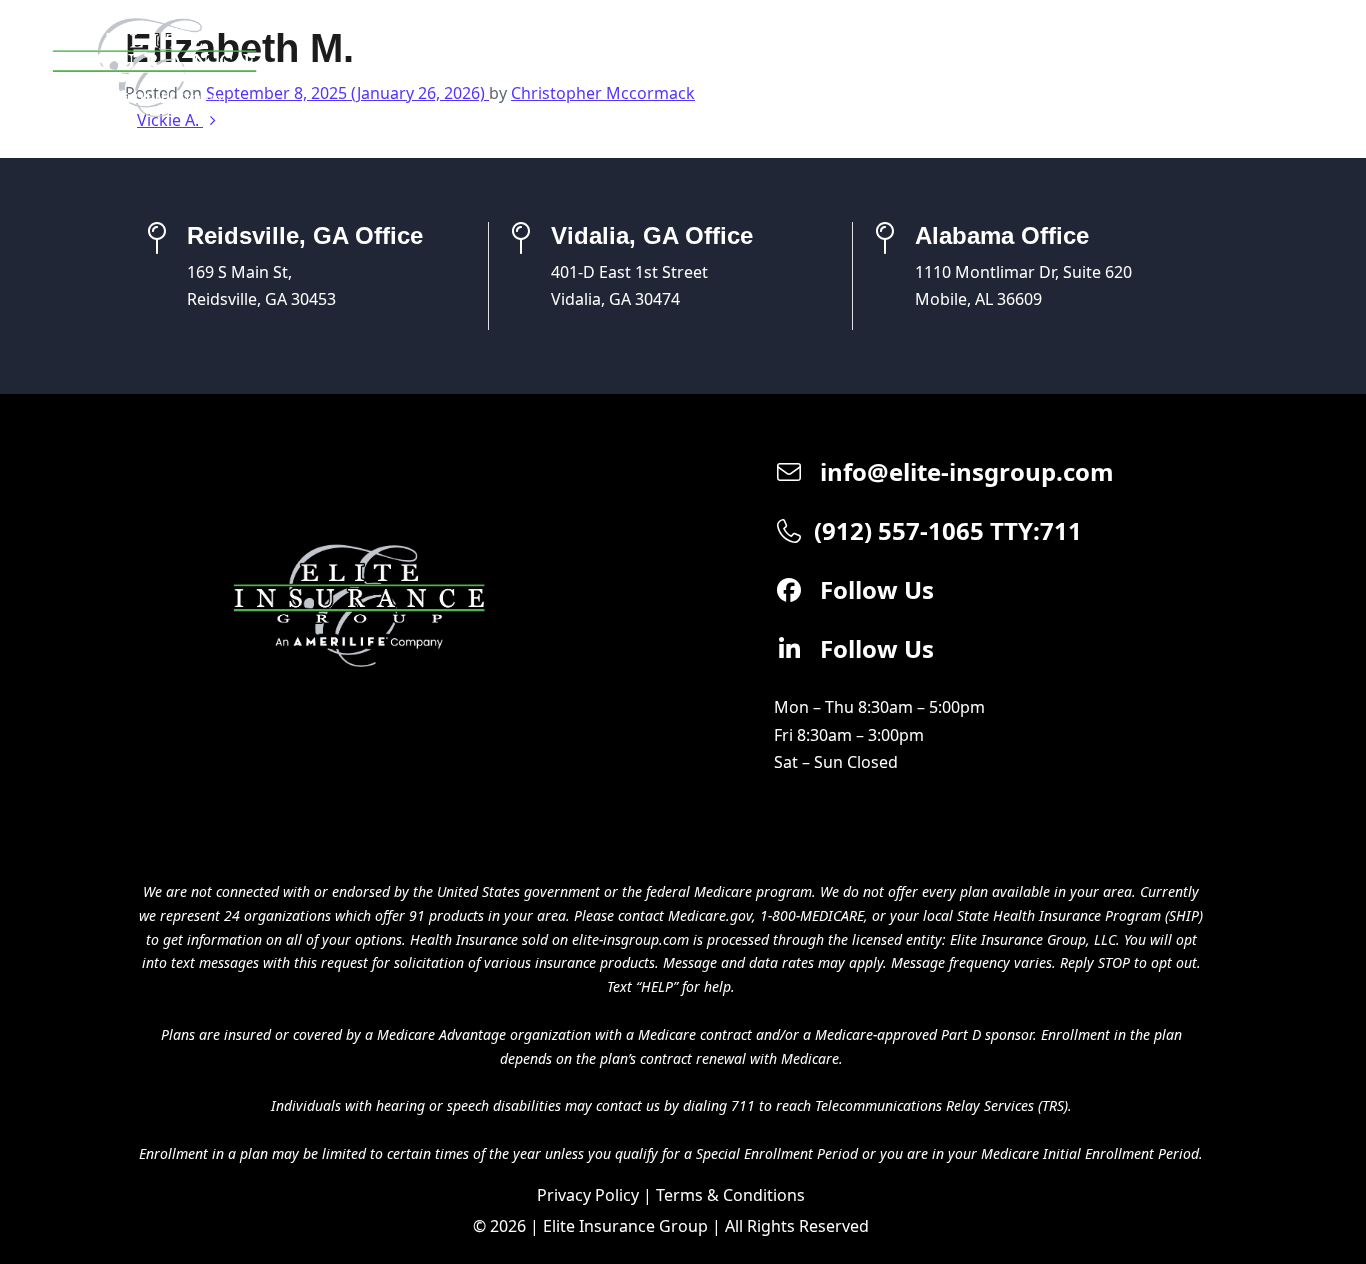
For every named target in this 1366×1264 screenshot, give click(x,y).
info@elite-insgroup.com (964, 471)
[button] (1293, 67)
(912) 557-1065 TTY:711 (948, 530)
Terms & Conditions (730, 1195)
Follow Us (874, 589)
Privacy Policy (588, 1195)
